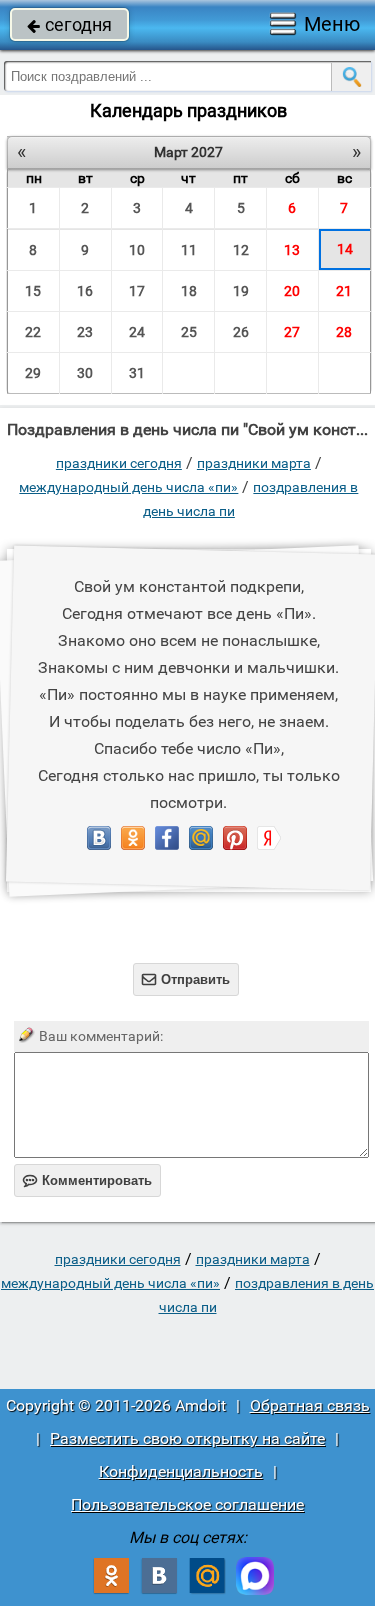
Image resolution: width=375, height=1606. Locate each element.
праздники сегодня (119, 463)
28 (344, 332)
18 (189, 291)
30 (85, 373)
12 (241, 250)
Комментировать (87, 1180)
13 (292, 250)
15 (33, 291)
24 (137, 332)
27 (292, 332)
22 (33, 332)
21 (344, 291)
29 (33, 373)
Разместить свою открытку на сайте (187, 1438)
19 (241, 291)
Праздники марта (254, 463)
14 (345, 249)
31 (137, 373)
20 (292, 291)
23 (85, 332)
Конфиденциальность (181, 1471)
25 (189, 332)
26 (241, 332)
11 (189, 250)
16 (85, 291)
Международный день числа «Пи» (128, 487)
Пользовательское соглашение (187, 1504)
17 (137, 291)
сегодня (69, 24)
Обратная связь (310, 1405)
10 (137, 250)
